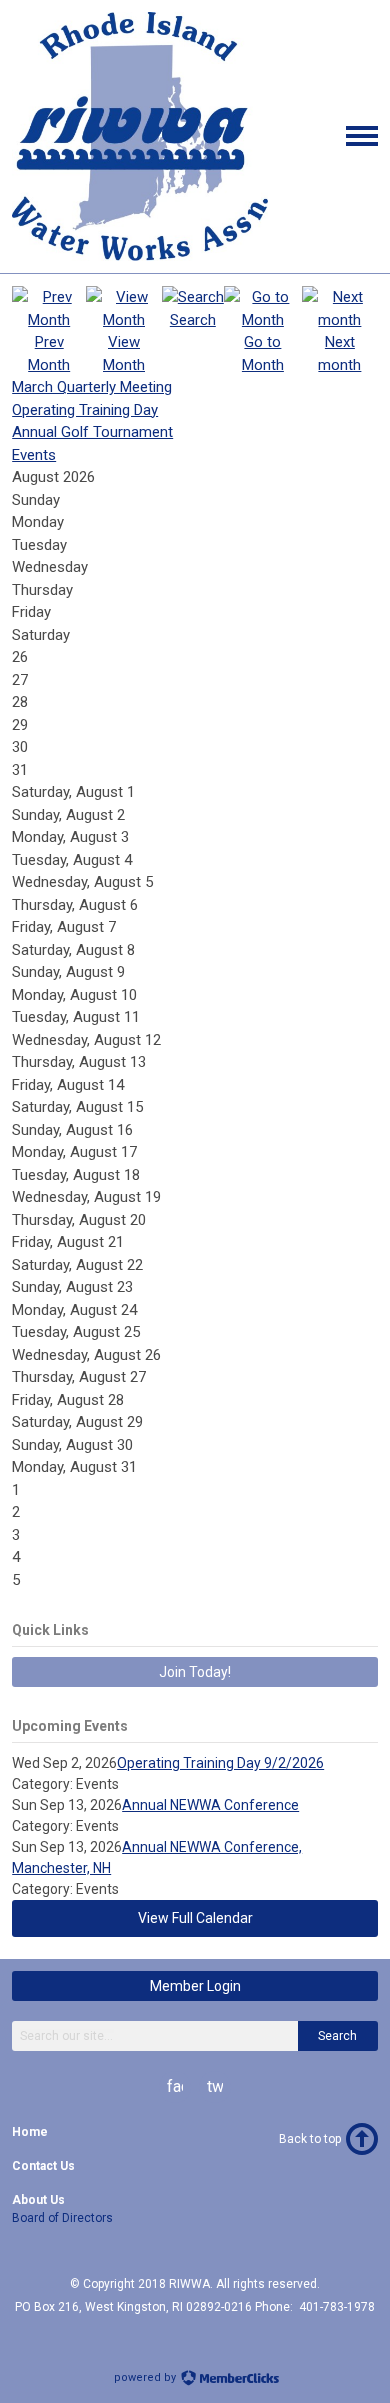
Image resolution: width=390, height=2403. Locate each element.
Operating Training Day (85, 410)
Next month (339, 353)
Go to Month (263, 353)
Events (34, 455)
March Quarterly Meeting (92, 387)
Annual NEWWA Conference (210, 1805)
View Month (124, 353)
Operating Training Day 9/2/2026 (220, 1763)
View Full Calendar (195, 1918)
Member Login (195, 1986)
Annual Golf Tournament (92, 432)
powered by (146, 2377)
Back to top (310, 2139)
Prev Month (49, 353)
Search (337, 2036)
